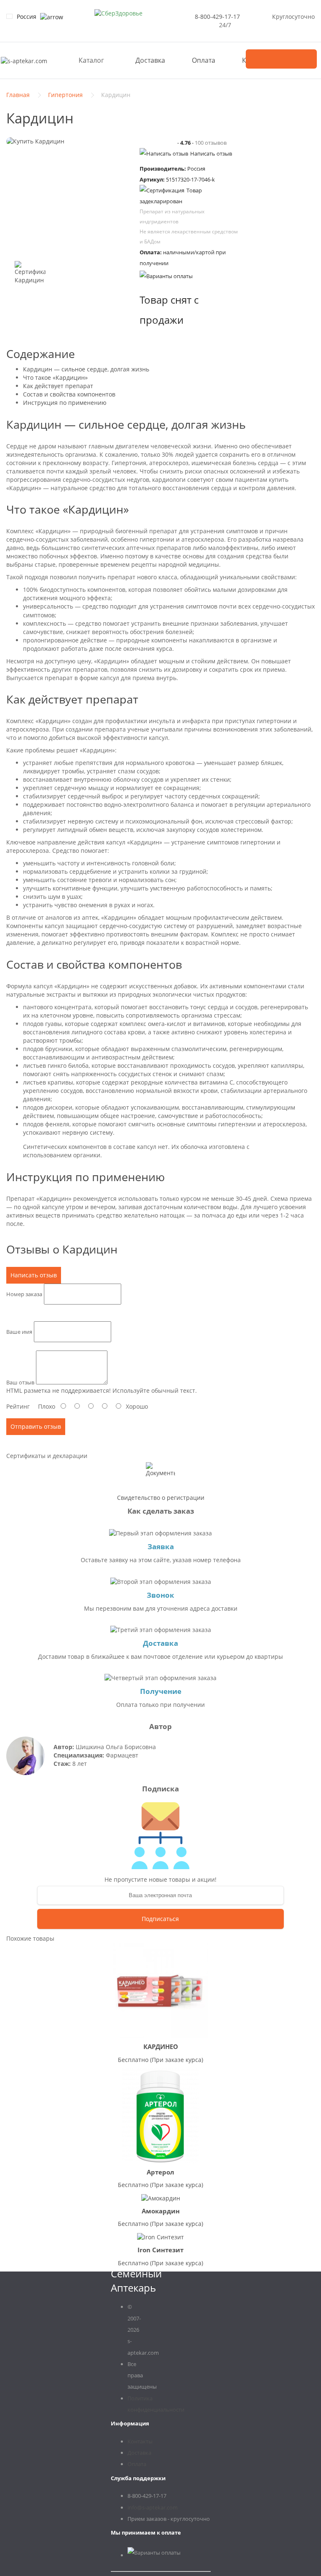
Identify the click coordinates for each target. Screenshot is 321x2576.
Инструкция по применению (65, 403)
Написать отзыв (211, 153)
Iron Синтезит (160, 2250)
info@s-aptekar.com (153, 2507)
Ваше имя (19, 1332)
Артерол (160, 2172)
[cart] (281, 59)
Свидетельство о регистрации (161, 1498)
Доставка (150, 60)
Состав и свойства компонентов (69, 394)
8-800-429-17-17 (217, 17)
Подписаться (160, 1919)
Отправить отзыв (36, 1426)
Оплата (204, 60)
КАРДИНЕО (161, 2046)
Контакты (140, 2441)
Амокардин (161, 2211)
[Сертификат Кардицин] (30, 276)
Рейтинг (18, 1406)
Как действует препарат (58, 386)
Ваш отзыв (20, 1382)
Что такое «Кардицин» (55, 377)
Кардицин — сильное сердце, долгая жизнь (86, 369)
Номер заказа (24, 1294)
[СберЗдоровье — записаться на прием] (118, 13)
